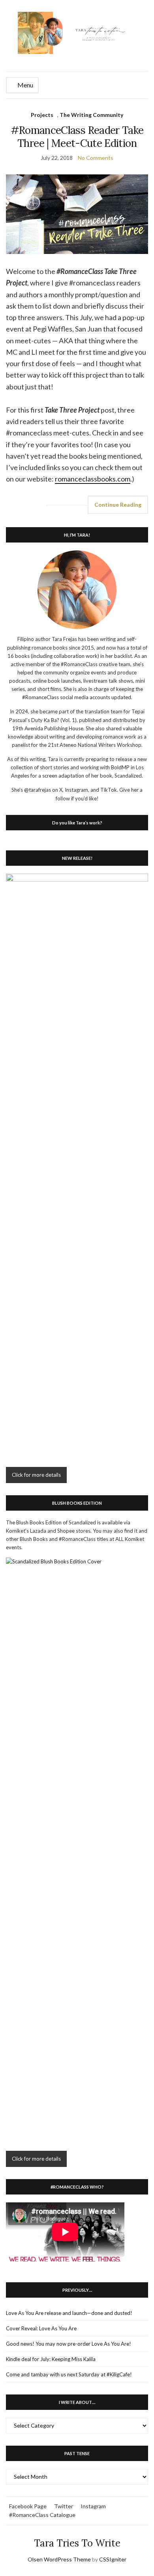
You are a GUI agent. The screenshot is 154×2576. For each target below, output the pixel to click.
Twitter (64, 2506)
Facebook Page (28, 2506)
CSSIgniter (113, 2559)
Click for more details (36, 1475)
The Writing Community (91, 115)
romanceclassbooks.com (93, 479)
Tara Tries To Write (77, 2543)
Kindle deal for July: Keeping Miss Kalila (51, 2359)
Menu (25, 85)
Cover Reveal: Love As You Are (41, 2328)
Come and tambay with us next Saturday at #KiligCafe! (69, 2374)
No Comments (96, 158)
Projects (42, 115)
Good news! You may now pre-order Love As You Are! (69, 2344)
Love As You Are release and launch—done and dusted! (69, 2313)
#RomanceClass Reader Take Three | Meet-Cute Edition (77, 137)
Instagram (93, 2506)
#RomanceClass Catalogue (42, 2515)
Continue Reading (118, 505)
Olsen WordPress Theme (59, 2559)
